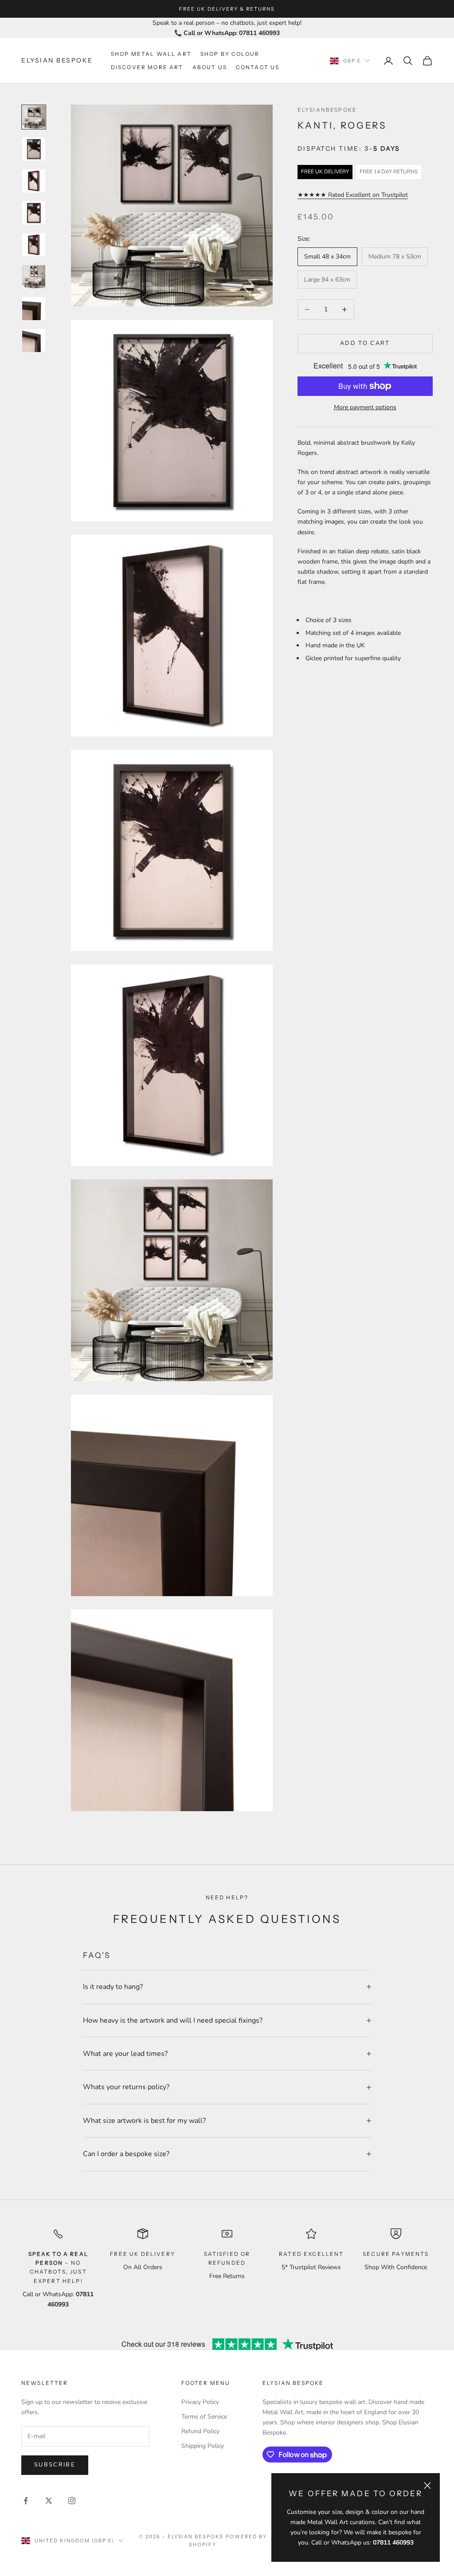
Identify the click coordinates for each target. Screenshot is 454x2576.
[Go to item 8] (34, 341)
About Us (210, 67)
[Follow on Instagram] (72, 2501)
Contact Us (258, 67)
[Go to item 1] (34, 117)
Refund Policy (200, 2431)
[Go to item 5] (34, 245)
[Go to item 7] (34, 309)
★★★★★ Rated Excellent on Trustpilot (353, 195)
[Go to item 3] (34, 181)
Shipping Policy (203, 2446)
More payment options (365, 407)
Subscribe (55, 2465)
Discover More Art (147, 67)
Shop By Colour (230, 54)
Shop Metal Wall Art (151, 54)
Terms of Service (204, 2417)
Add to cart (365, 343)
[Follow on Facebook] (26, 2501)
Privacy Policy (200, 2402)
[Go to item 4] (34, 213)
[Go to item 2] (34, 149)
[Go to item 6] (34, 277)
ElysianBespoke (327, 110)
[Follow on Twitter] (49, 2501)
